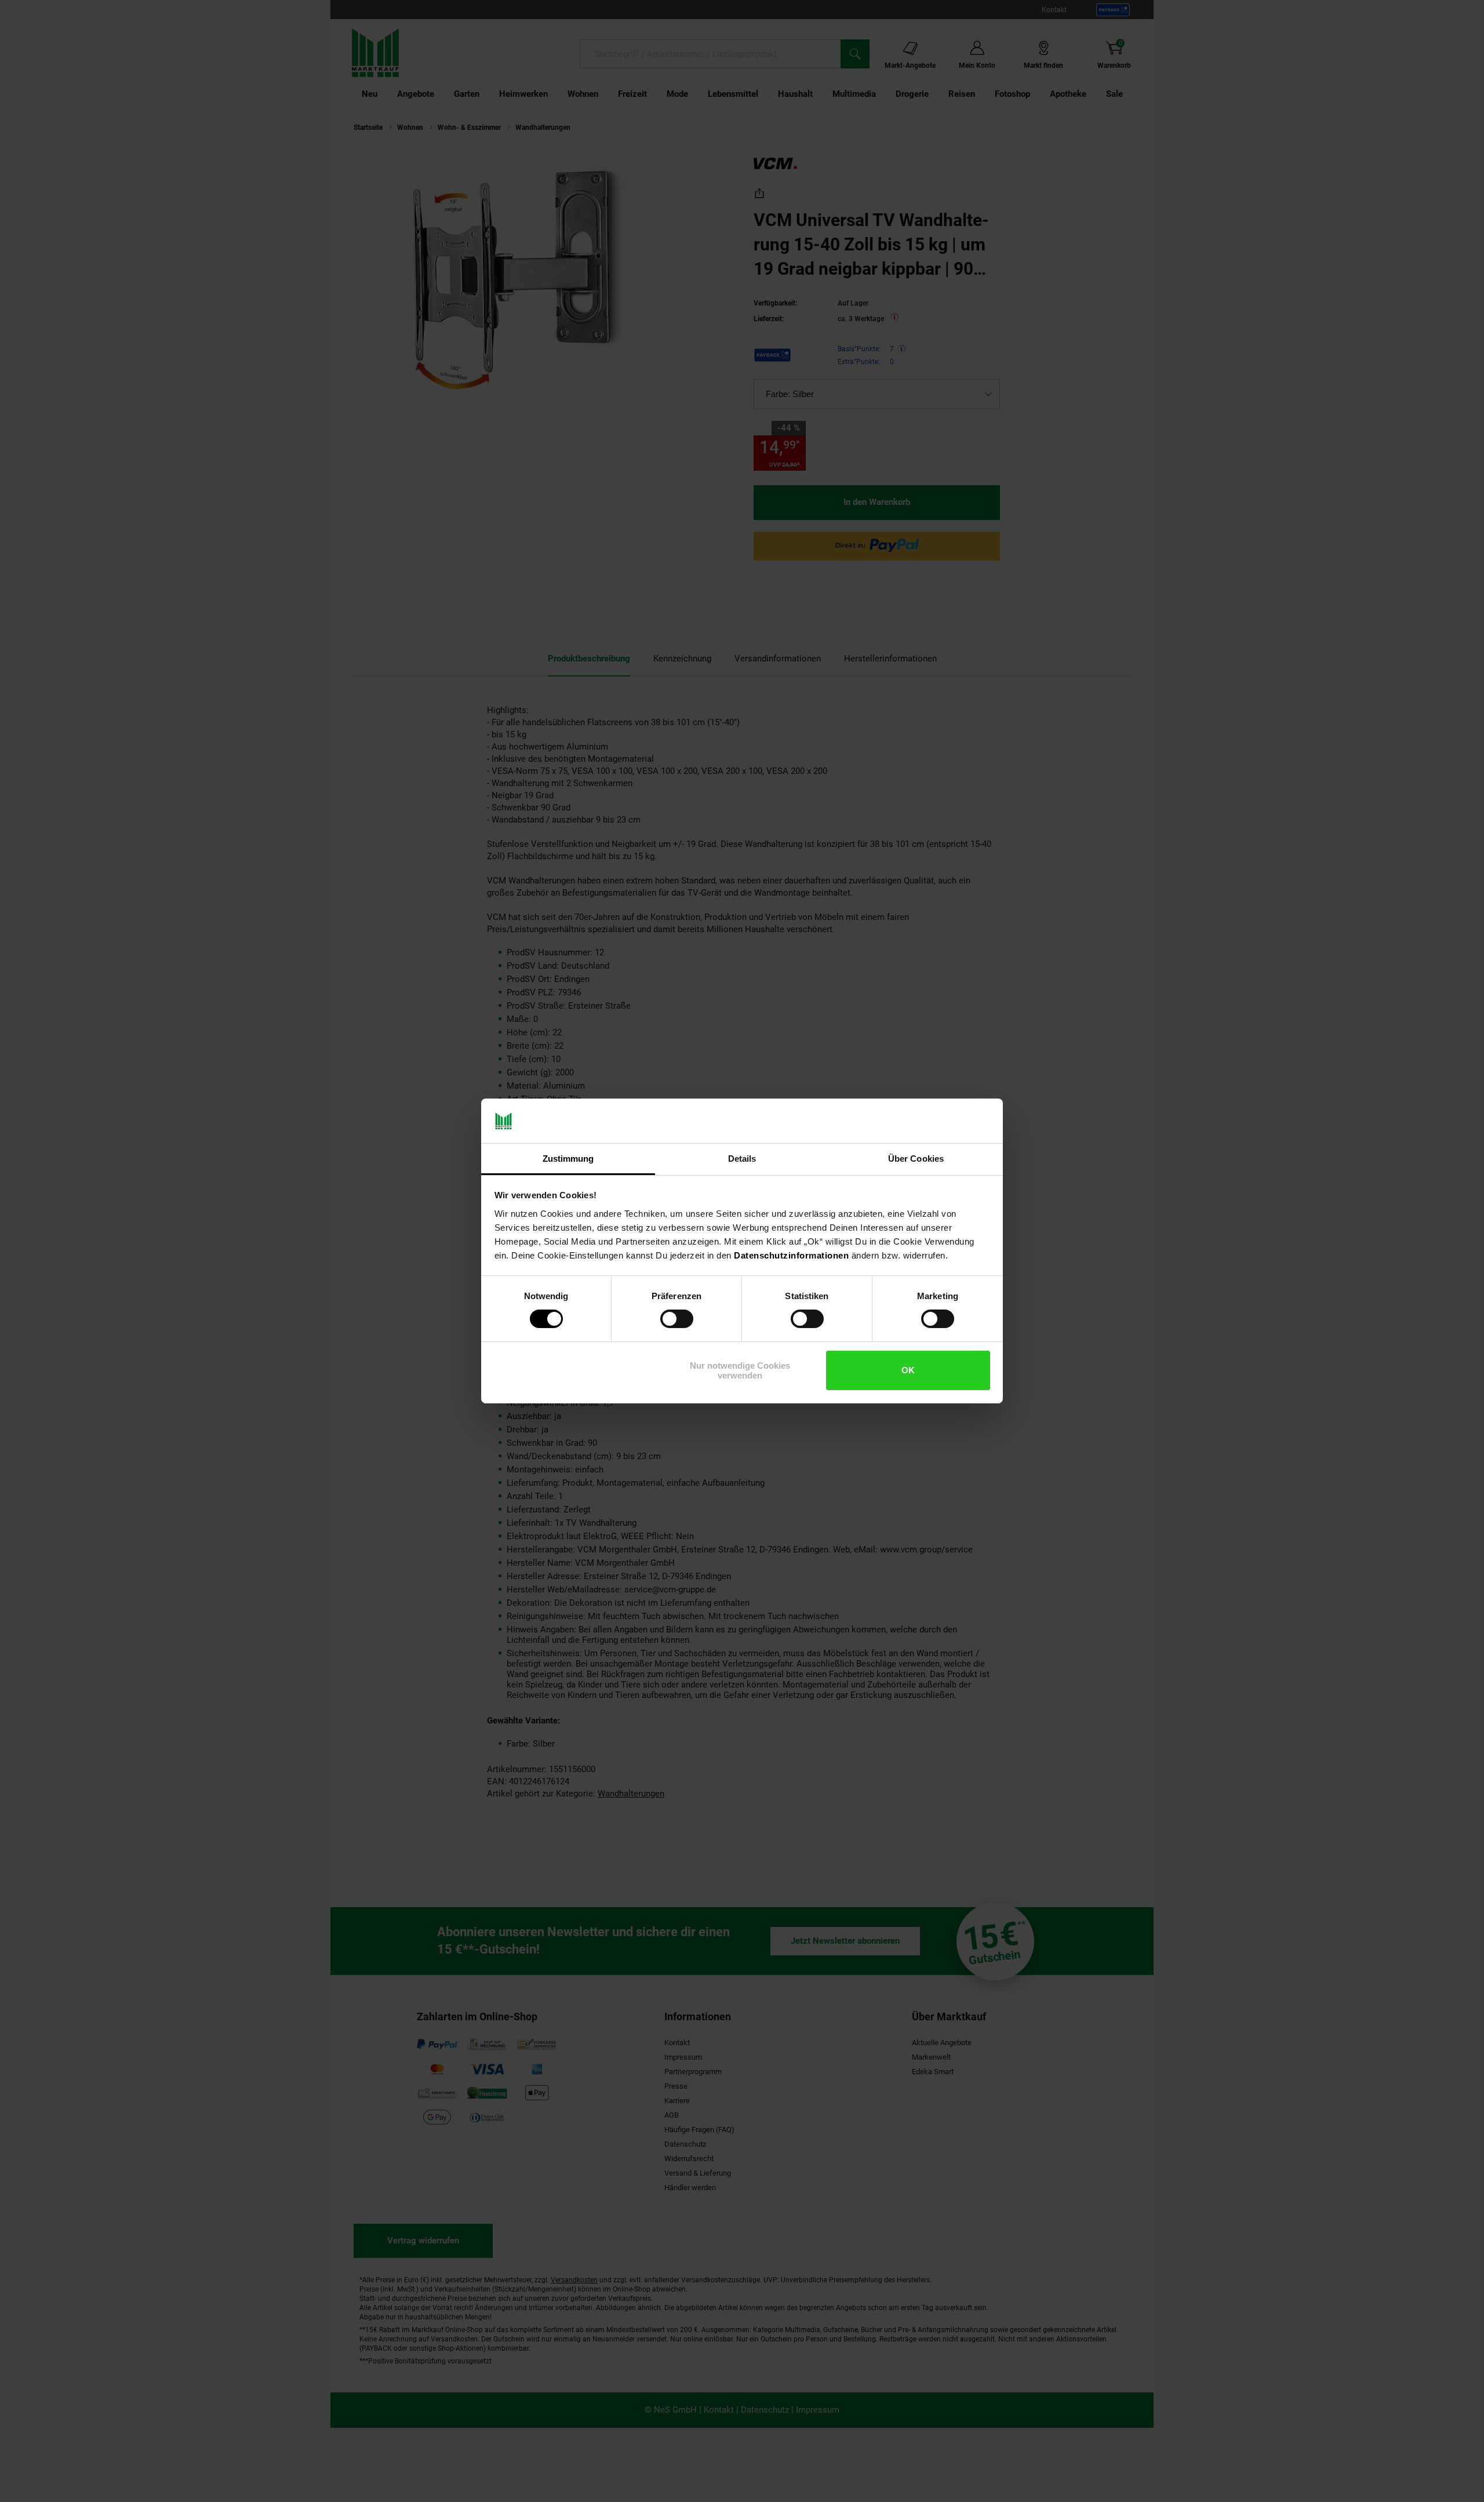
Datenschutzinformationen (791, 1255)
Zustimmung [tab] (568, 1159)
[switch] (677, 1319)
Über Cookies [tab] (916, 1159)
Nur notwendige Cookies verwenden (740, 1370)
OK (908, 1370)
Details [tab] (742, 1159)
